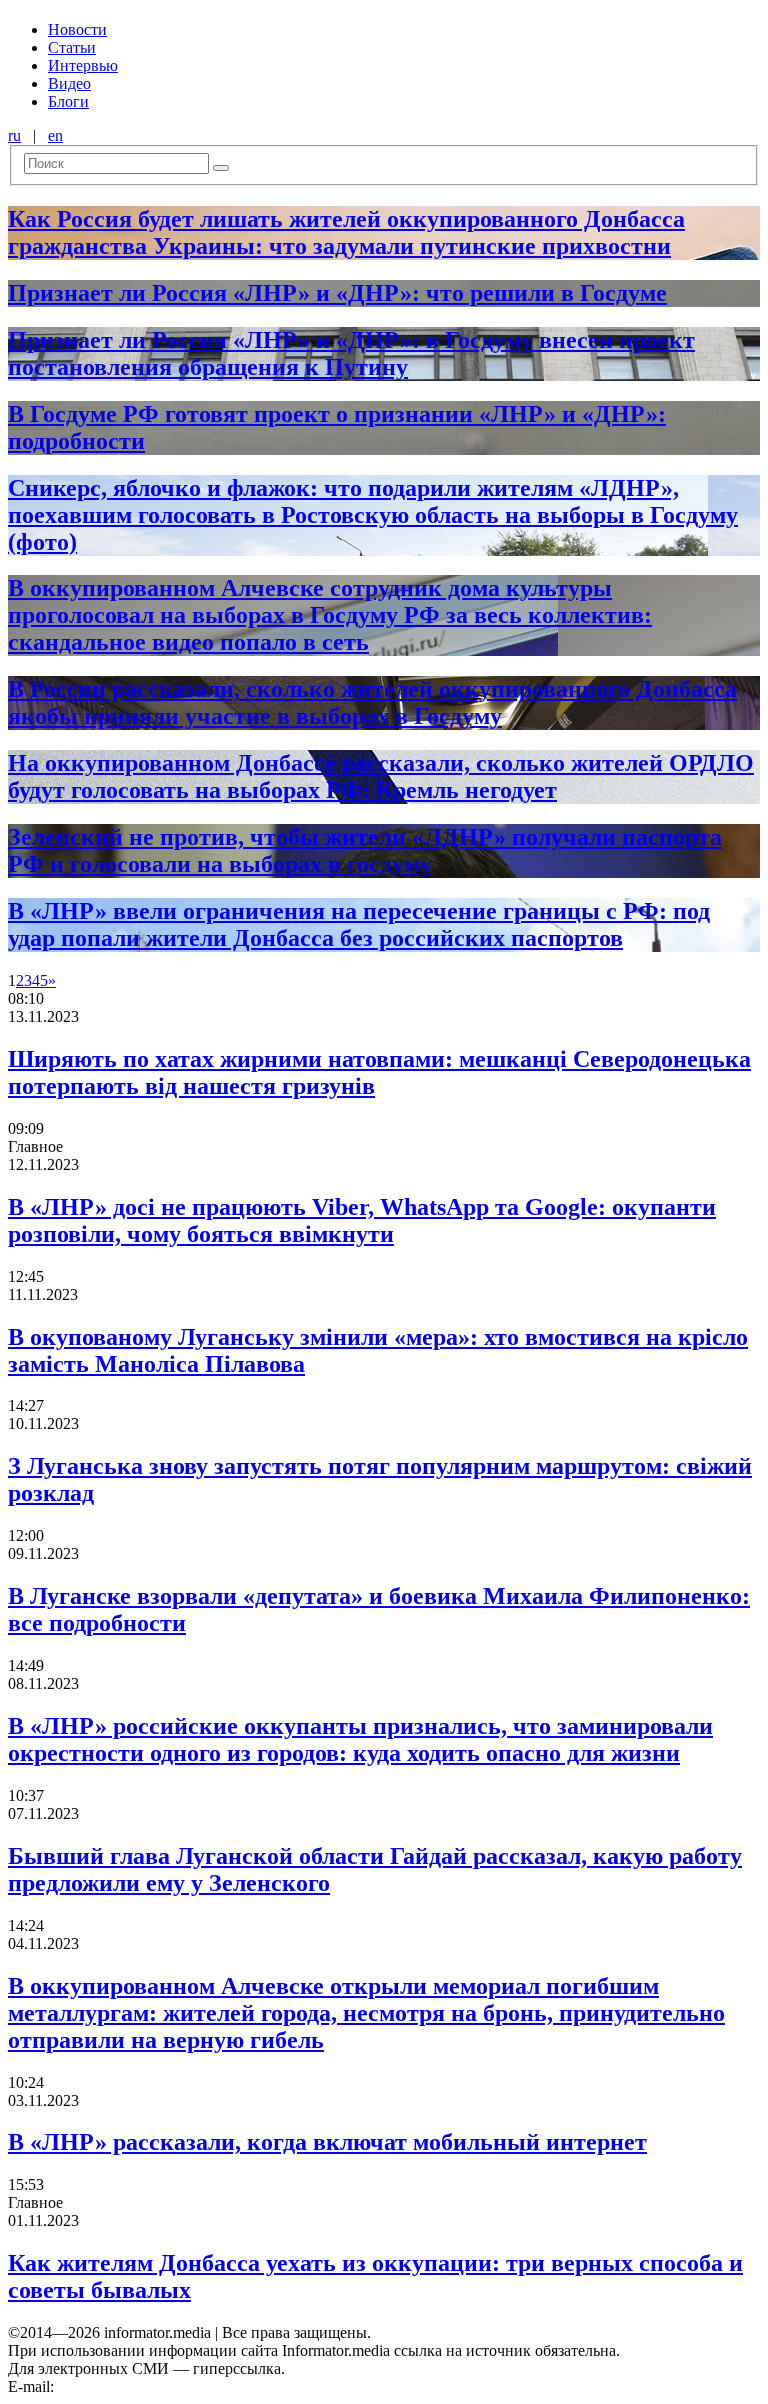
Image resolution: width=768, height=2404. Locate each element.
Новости (77, 29)
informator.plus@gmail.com (146, 2386)
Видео (69, 83)
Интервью (83, 65)
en (55, 135)
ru (14, 135)
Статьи (72, 47)
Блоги (68, 101)
